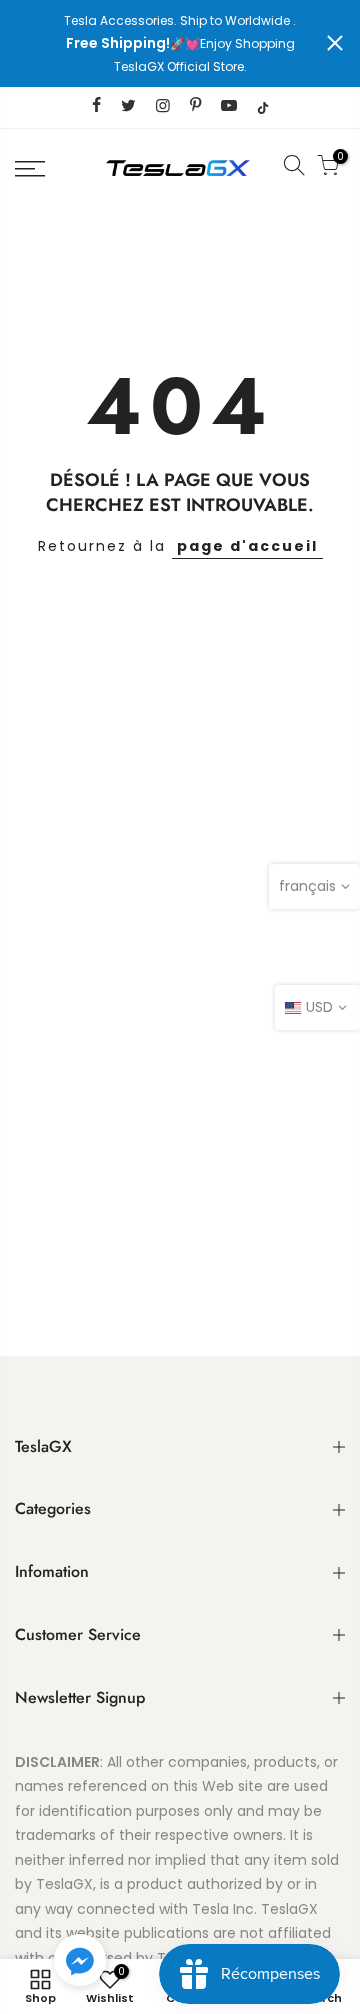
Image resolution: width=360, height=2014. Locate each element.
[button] (80, 1964)
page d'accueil (247, 546)
